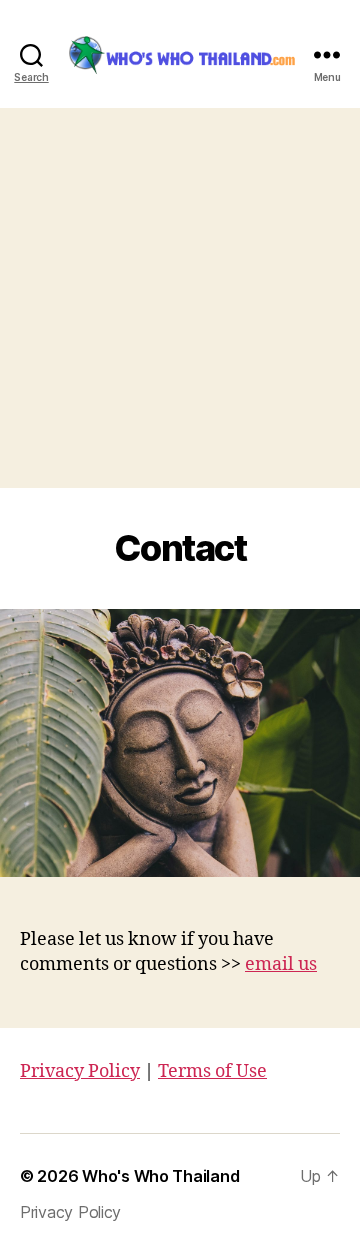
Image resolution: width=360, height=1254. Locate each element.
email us (281, 964)
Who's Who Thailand (160, 1176)
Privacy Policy (80, 1071)
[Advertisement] (180, 298)
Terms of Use (212, 1071)
